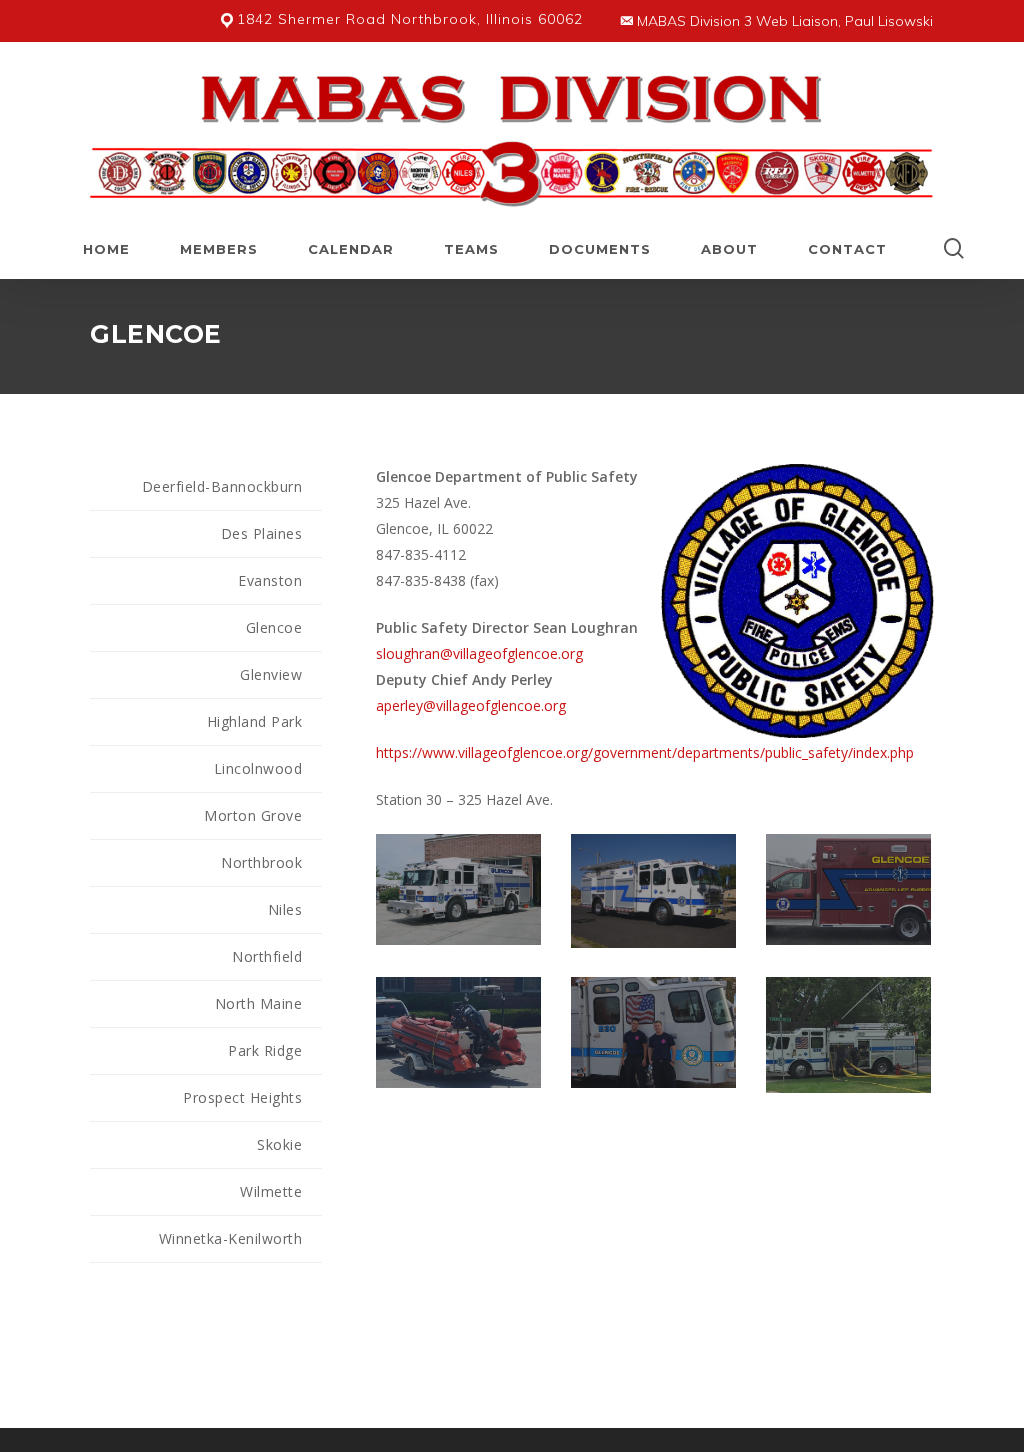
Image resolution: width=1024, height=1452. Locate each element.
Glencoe (274, 627)
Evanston (270, 580)
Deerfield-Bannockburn (222, 486)
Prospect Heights (242, 1097)
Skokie (279, 1144)
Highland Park (255, 721)
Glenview (271, 674)
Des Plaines (262, 533)
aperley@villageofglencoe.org (471, 705)
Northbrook (261, 862)
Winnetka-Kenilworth (231, 1238)
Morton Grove (253, 815)
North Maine (259, 1003)
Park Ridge (265, 1050)
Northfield (267, 956)
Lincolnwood (258, 768)
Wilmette (271, 1191)
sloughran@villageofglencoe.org (479, 653)
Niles (285, 909)
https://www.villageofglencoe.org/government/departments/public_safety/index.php (645, 752)
